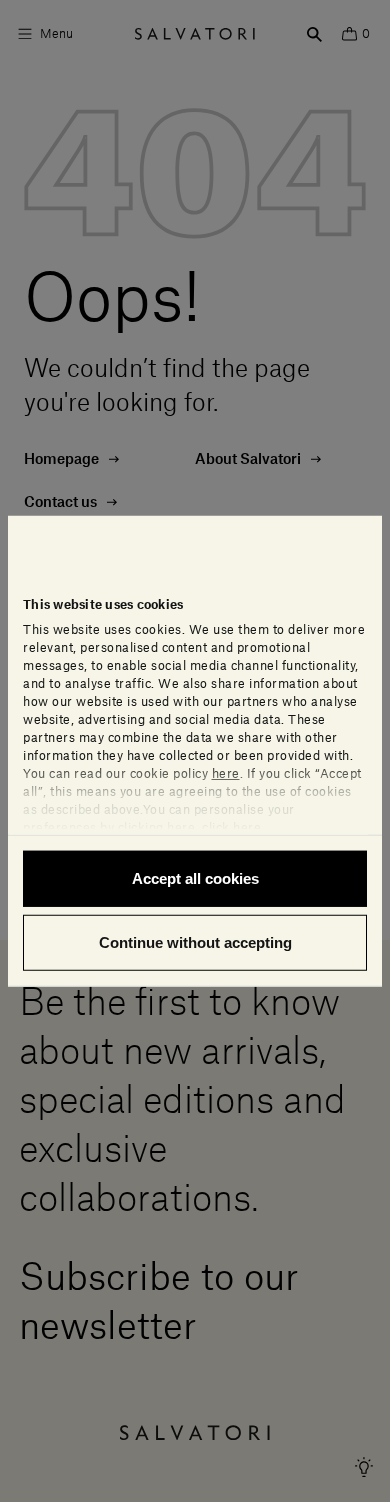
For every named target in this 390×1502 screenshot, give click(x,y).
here (226, 774)
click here (231, 828)
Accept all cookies (195, 878)
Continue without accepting (195, 941)
